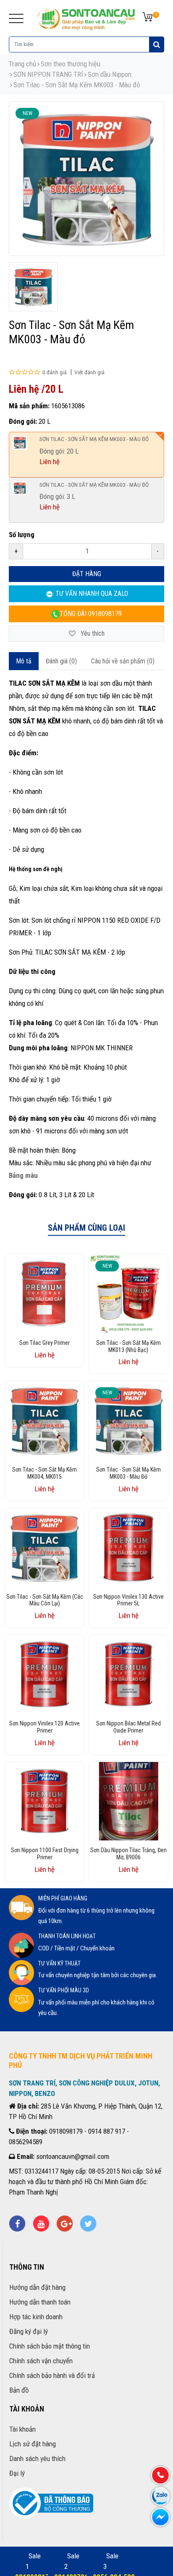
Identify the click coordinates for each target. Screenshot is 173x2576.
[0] (148, 17)
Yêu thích (92, 633)
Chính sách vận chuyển (41, 2361)
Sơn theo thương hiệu (71, 64)
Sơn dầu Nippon (110, 74)
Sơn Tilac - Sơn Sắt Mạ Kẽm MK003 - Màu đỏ (77, 85)
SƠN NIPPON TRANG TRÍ (48, 74)
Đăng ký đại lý (29, 2331)
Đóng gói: (23, 421)
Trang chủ (22, 64)
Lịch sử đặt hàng (33, 2444)
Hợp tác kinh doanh (36, 2317)
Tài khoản (22, 2429)
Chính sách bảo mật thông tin (50, 2346)
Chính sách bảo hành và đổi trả (52, 2375)
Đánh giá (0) (61, 661)
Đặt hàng (87, 574)
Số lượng (22, 535)
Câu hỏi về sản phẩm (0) (123, 661)
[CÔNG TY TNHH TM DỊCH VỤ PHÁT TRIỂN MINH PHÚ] (86, 18)
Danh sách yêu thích (37, 2459)
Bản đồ (19, 2390)
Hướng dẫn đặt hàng (37, 2287)
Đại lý (17, 2473)
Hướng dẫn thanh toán (40, 2302)
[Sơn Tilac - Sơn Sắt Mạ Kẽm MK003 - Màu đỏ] (33, 287)
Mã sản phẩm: (29, 406)
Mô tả (24, 661)
